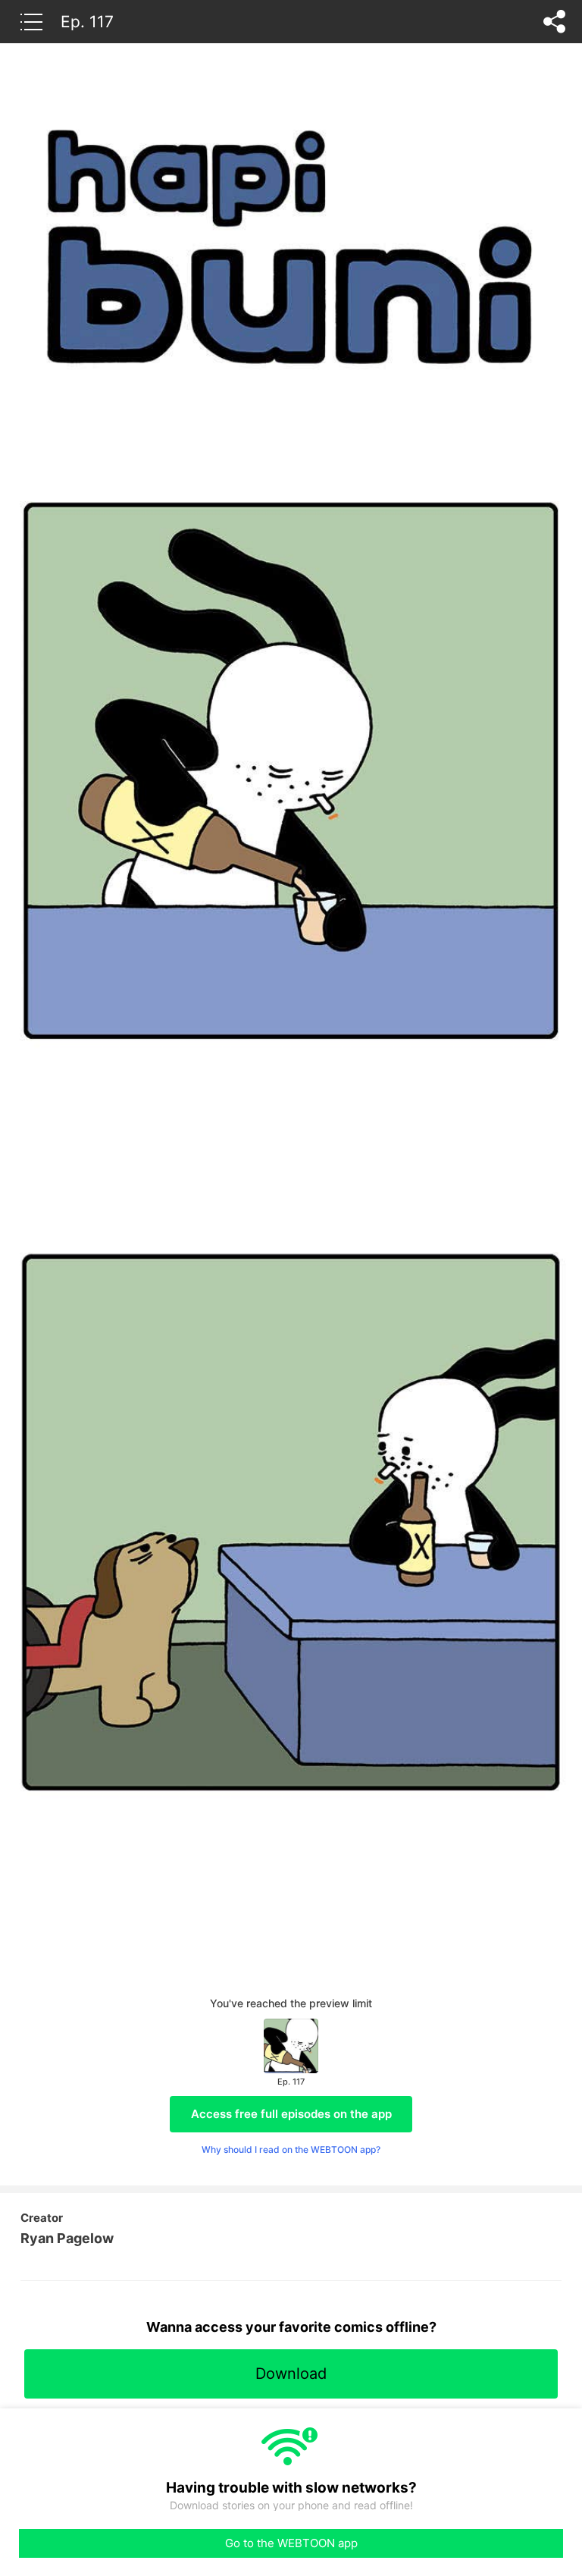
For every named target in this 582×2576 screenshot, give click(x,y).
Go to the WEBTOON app (291, 2543)
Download (291, 2374)
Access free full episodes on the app (291, 2114)
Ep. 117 (87, 21)
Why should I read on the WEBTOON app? (291, 2149)
